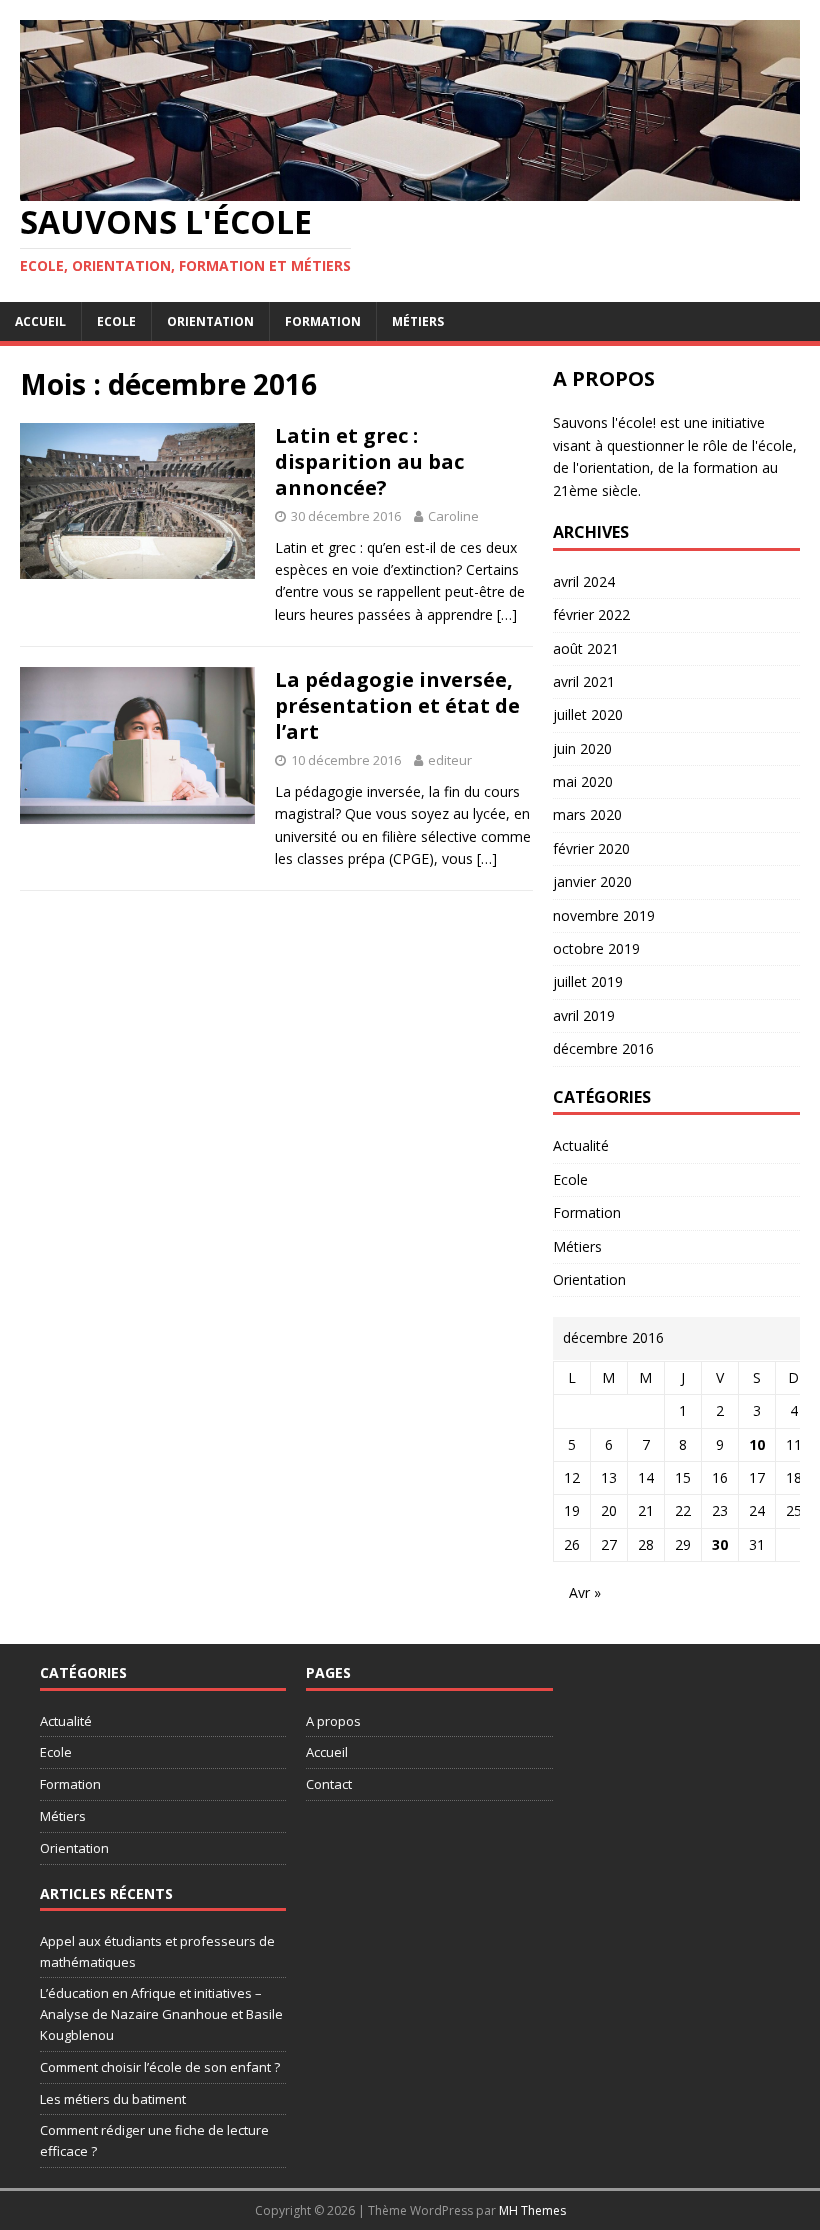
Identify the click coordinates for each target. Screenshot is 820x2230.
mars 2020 (587, 814)
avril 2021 (584, 681)
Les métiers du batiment (113, 2099)
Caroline (453, 516)
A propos (333, 1721)
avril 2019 (584, 1015)
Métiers (418, 321)
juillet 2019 (588, 981)
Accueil (40, 321)
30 (720, 1544)
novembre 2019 (604, 915)
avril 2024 (584, 581)
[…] (507, 614)
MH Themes (532, 2210)
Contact (329, 1784)
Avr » (585, 1592)
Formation (323, 321)
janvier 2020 (592, 881)
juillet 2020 (588, 714)
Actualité (581, 1145)
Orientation (210, 321)
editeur (450, 760)
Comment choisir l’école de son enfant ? (160, 2067)
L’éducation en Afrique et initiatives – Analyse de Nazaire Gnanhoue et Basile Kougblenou (161, 2014)
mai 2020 (583, 781)
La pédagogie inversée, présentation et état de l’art (397, 705)
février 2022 (591, 614)
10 (757, 1444)
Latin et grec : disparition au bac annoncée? (369, 461)
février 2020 (591, 848)
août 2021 (586, 648)
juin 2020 (582, 748)
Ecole (116, 321)
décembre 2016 (603, 1048)
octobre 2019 (596, 948)
